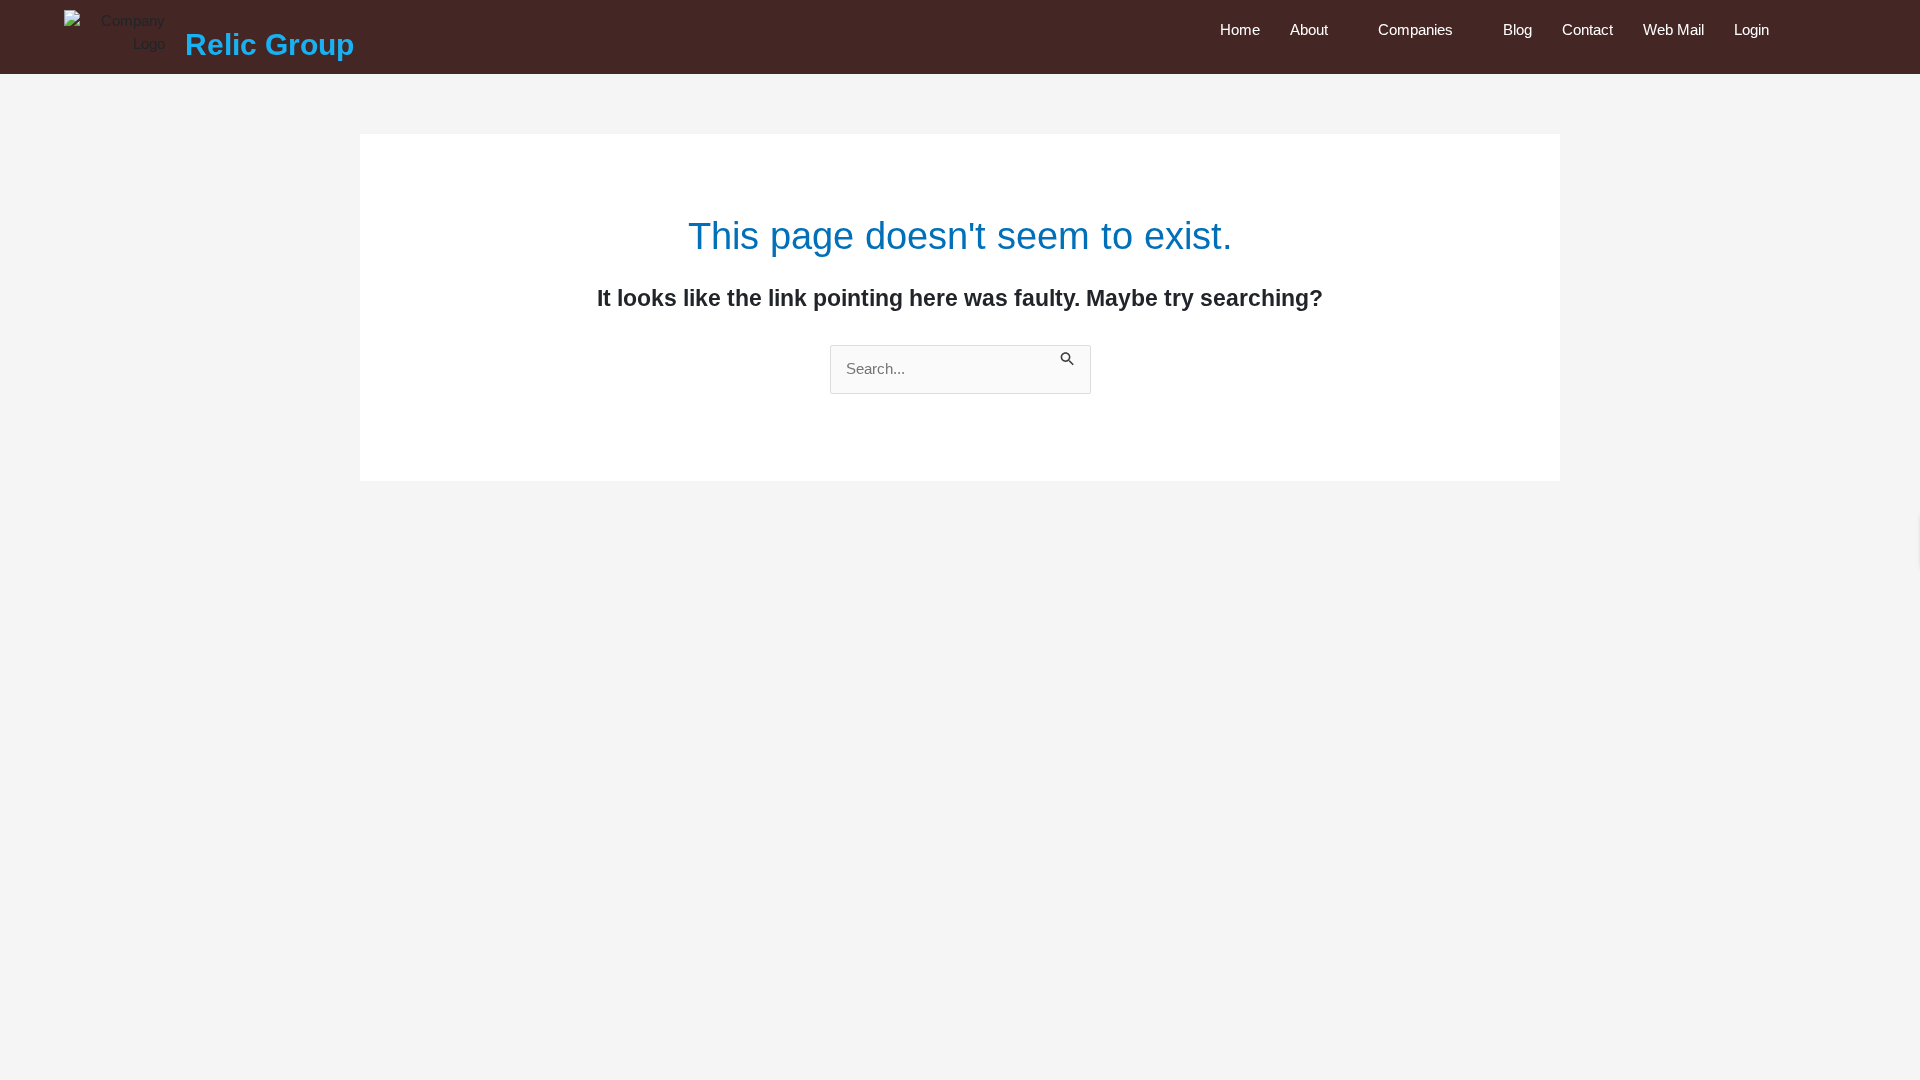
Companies (1415, 29)
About (1309, 29)
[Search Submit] (1068, 356)
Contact (1587, 29)
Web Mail (1673, 29)
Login (1751, 29)
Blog (1517, 29)
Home (1240, 29)
